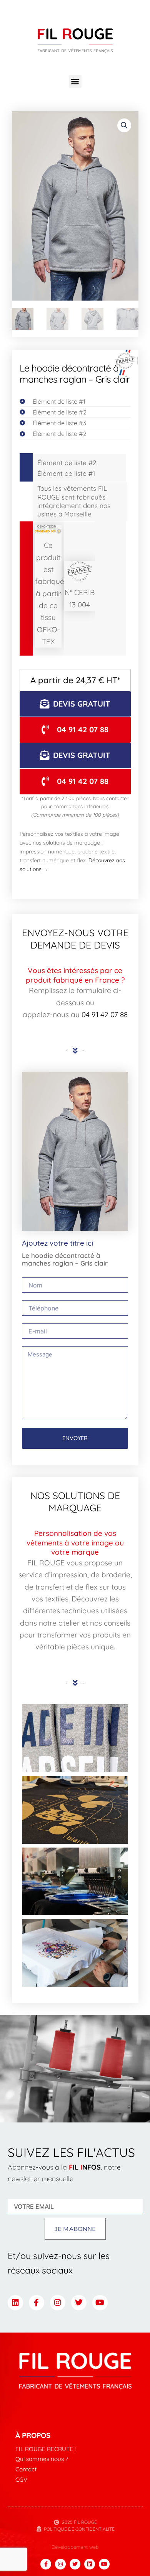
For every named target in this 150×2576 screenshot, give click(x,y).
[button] (75, 81)
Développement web (75, 2547)
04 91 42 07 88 (105, 1014)
